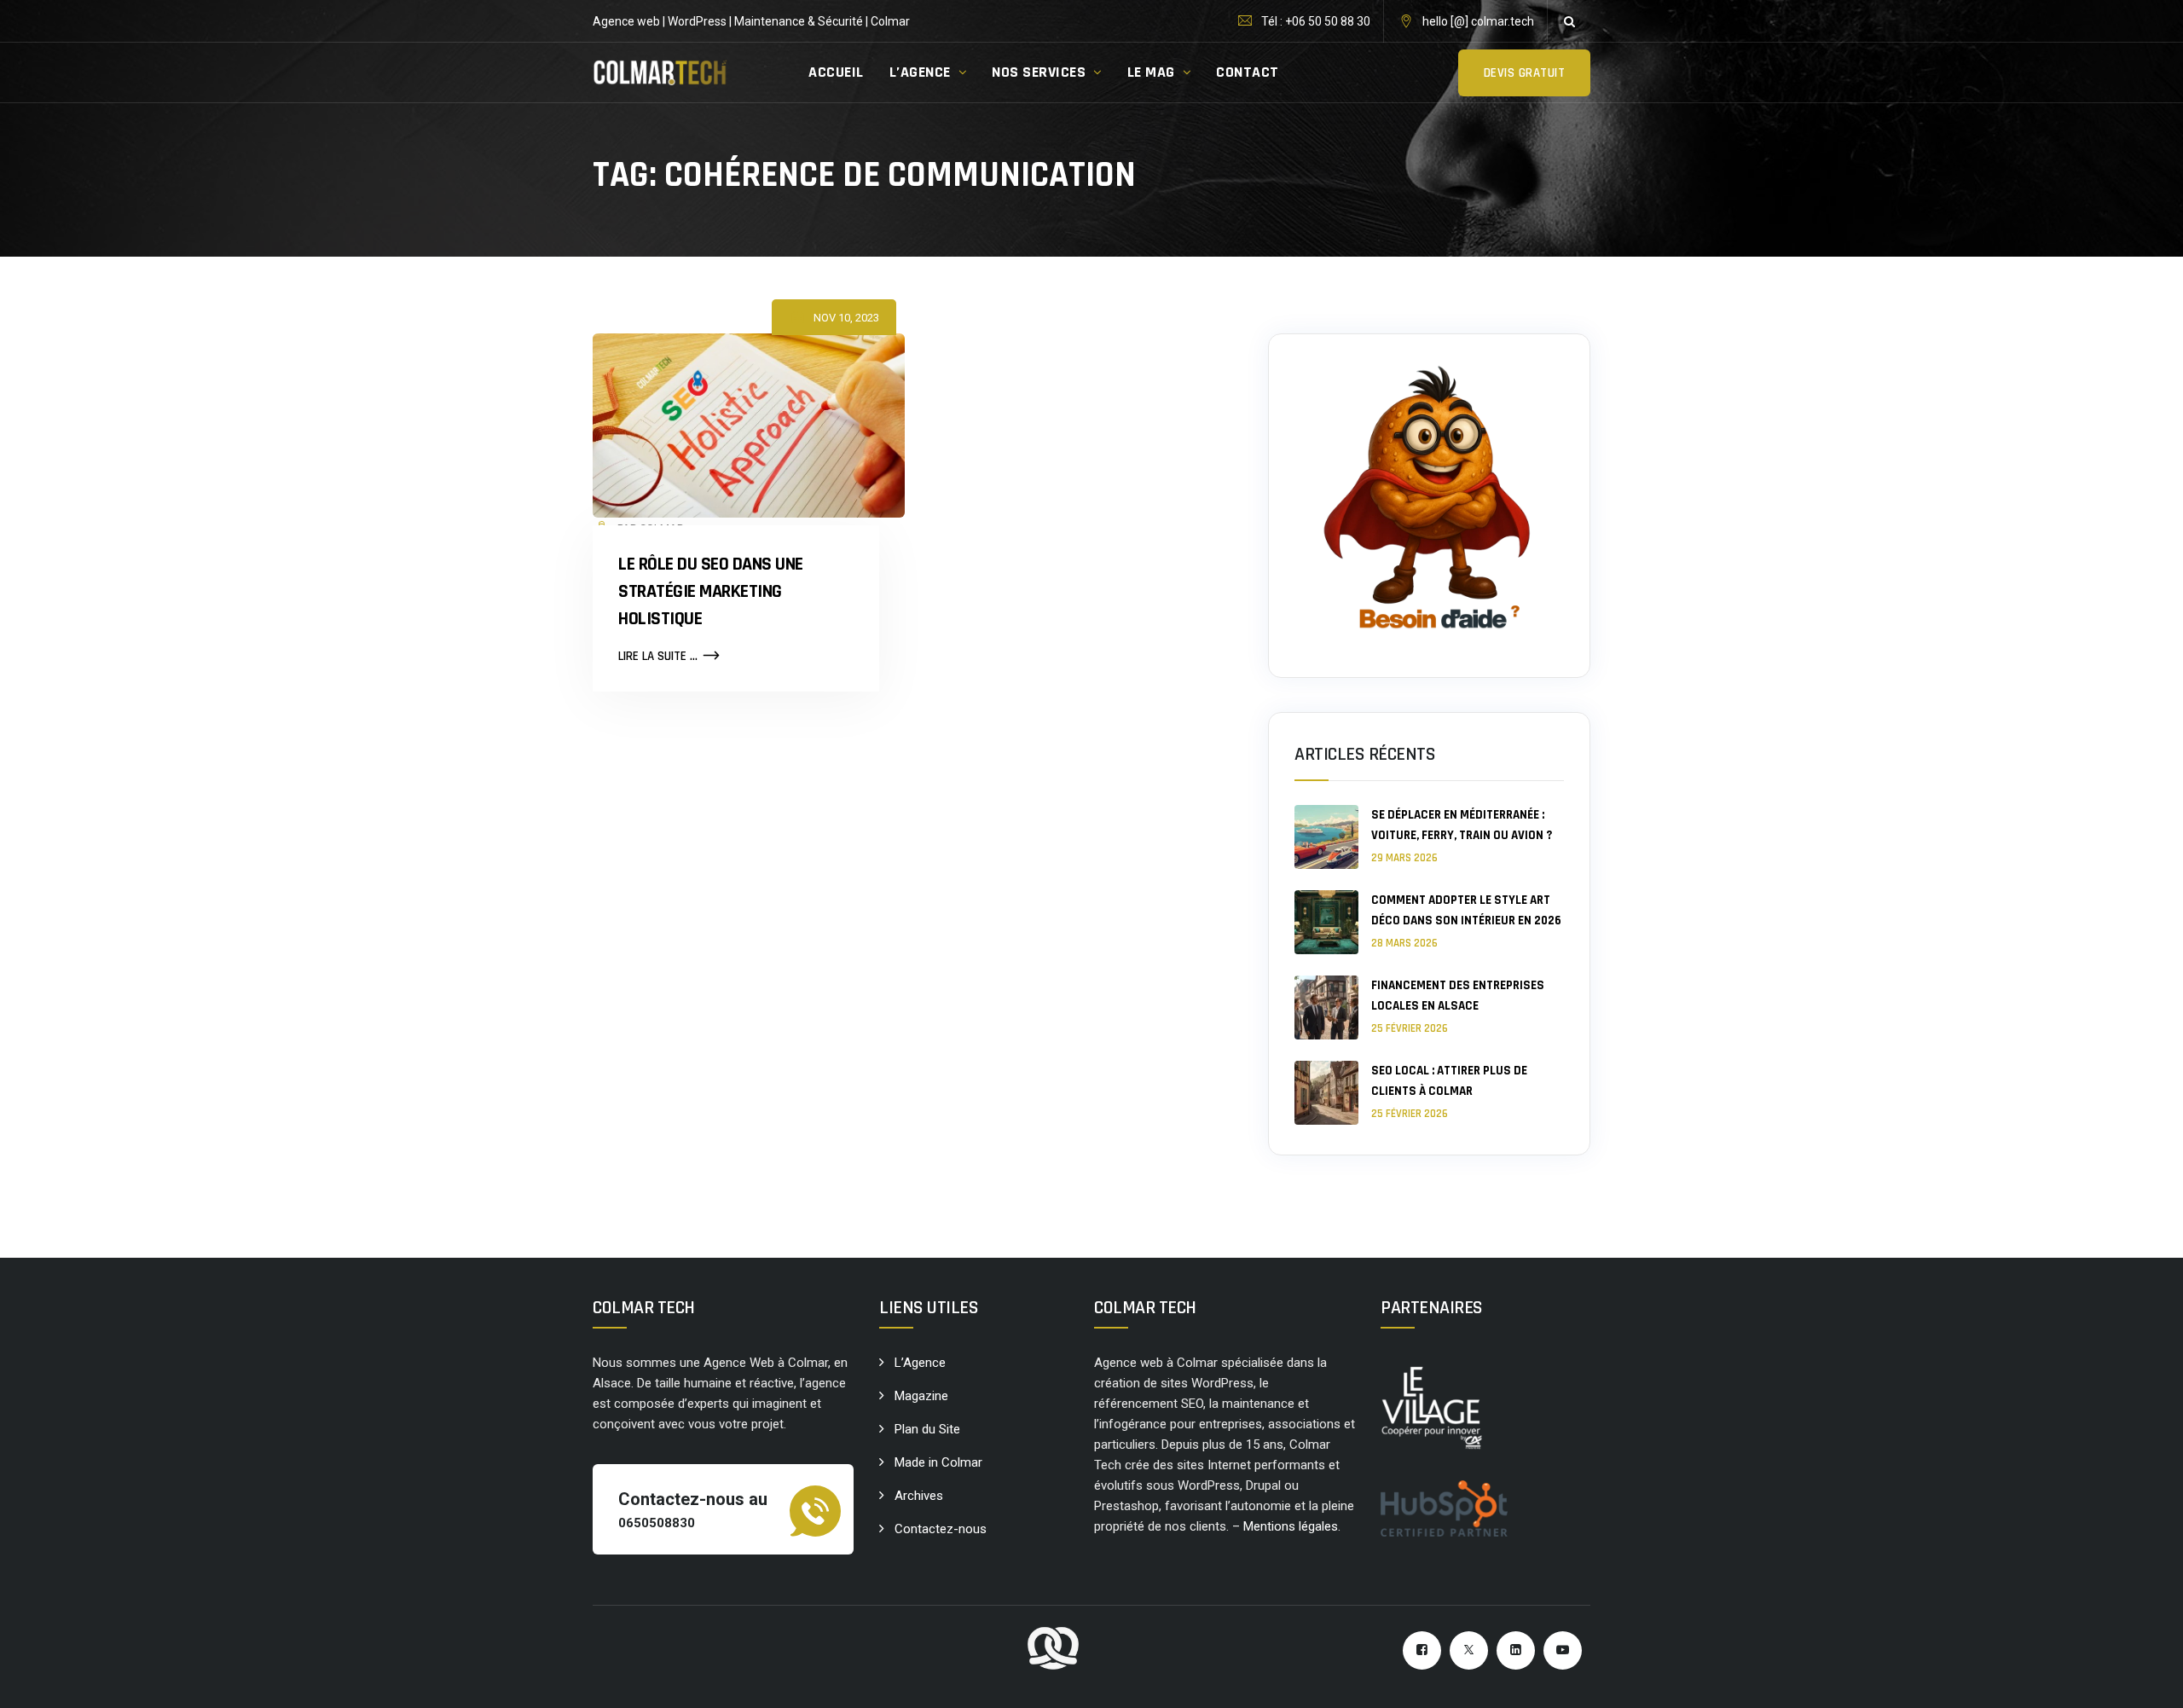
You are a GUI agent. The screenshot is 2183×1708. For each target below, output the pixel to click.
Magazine (921, 1396)
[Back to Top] (2147, 1680)
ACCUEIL (836, 72)
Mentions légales (1291, 1526)
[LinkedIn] (1516, 1650)
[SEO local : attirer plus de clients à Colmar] (1326, 1093)
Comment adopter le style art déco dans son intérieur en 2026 (1466, 910)
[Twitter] (1469, 1650)
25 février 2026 (1410, 1028)
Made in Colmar (938, 1462)
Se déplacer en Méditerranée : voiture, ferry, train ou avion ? (1462, 825)
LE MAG (1151, 72)
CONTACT (1248, 72)
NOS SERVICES (1039, 72)
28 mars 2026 (1404, 943)
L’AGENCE (920, 72)
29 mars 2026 (1404, 858)
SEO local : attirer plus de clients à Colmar (1449, 1081)
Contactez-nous (941, 1529)
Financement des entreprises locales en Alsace (1458, 996)
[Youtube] (1563, 1650)
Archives (919, 1496)
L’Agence (920, 1363)
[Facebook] (1422, 1650)
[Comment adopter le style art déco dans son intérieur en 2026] (1326, 922)
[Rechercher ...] (1569, 21)
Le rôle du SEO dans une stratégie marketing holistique (711, 592)
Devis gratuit (1525, 73)
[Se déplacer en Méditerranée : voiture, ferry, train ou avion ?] (1326, 837)
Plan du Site (927, 1429)
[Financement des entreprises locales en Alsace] (1326, 1007)
